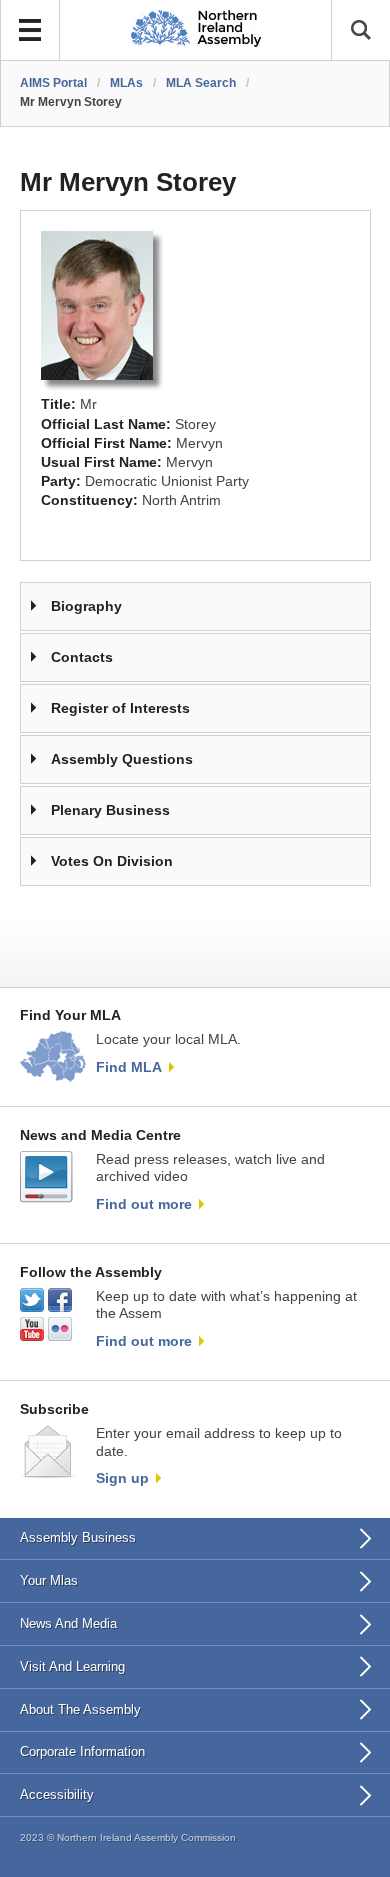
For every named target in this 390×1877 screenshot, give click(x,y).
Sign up (122, 1478)
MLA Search (201, 83)
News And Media (68, 1623)
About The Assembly (80, 1709)
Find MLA (129, 1067)
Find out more (144, 1204)
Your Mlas (49, 1580)
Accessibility (57, 1794)
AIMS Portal (53, 83)
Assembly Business (78, 1537)
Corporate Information (82, 1751)
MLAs (126, 83)
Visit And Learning (72, 1666)
